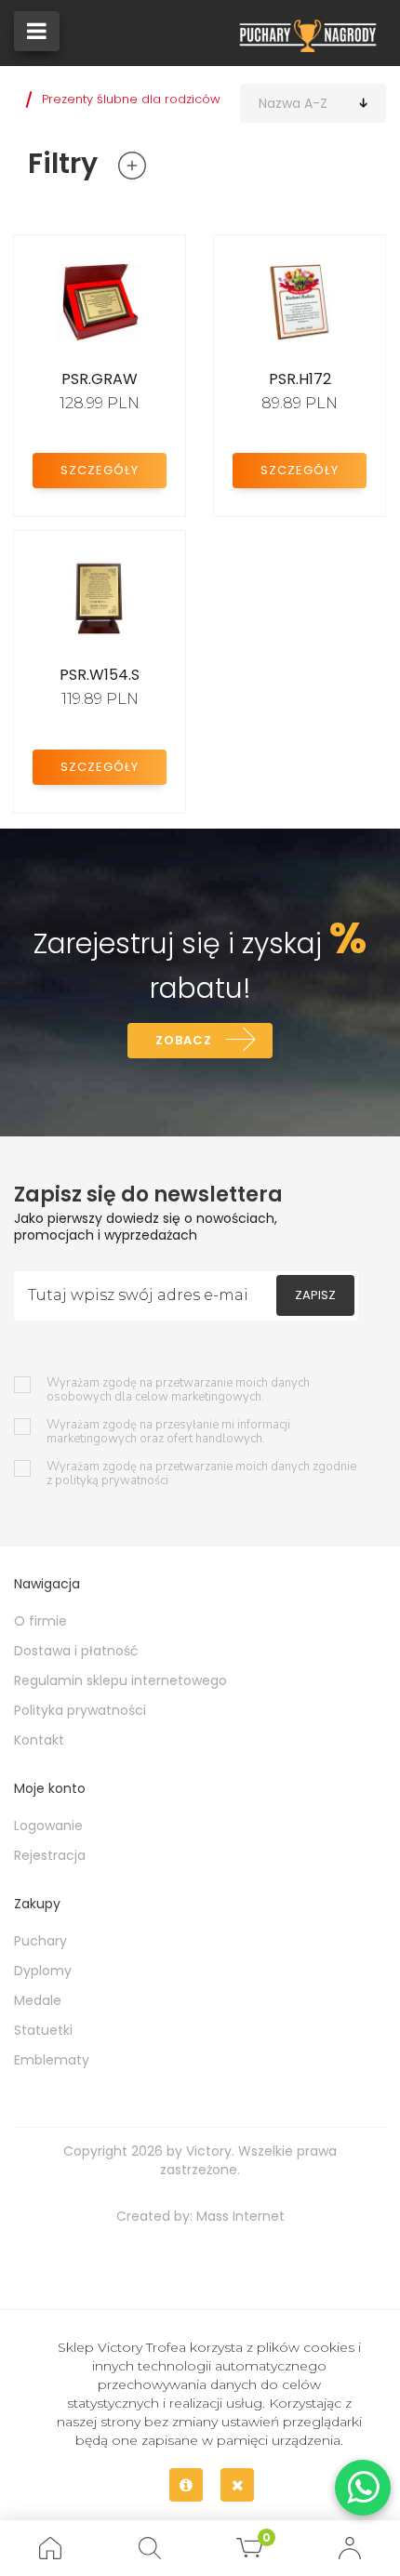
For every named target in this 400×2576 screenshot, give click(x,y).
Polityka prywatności (80, 1710)
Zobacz (184, 1040)
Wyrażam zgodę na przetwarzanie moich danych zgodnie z (201, 1474)
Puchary (40, 1941)
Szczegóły (100, 470)
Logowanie (48, 1826)
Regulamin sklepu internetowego (120, 1680)
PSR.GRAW (100, 379)
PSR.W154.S (100, 675)
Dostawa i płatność (76, 1651)
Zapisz (315, 1295)
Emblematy (52, 2060)
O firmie (40, 1621)
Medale (38, 2000)
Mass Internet (240, 2216)
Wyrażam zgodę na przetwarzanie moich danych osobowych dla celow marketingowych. (178, 1390)
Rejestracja (50, 1855)
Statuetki (43, 2030)
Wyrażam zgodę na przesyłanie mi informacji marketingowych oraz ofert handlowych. (168, 1432)
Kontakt (39, 1740)
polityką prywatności (112, 1481)
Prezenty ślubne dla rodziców (131, 99)
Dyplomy (43, 1971)
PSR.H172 (300, 379)
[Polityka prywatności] (186, 2485)
